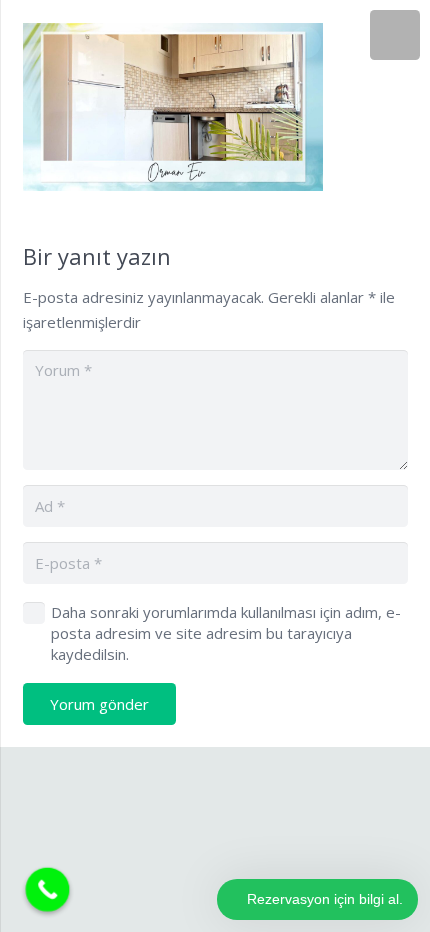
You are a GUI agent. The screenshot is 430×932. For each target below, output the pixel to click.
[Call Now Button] (48, 890)
